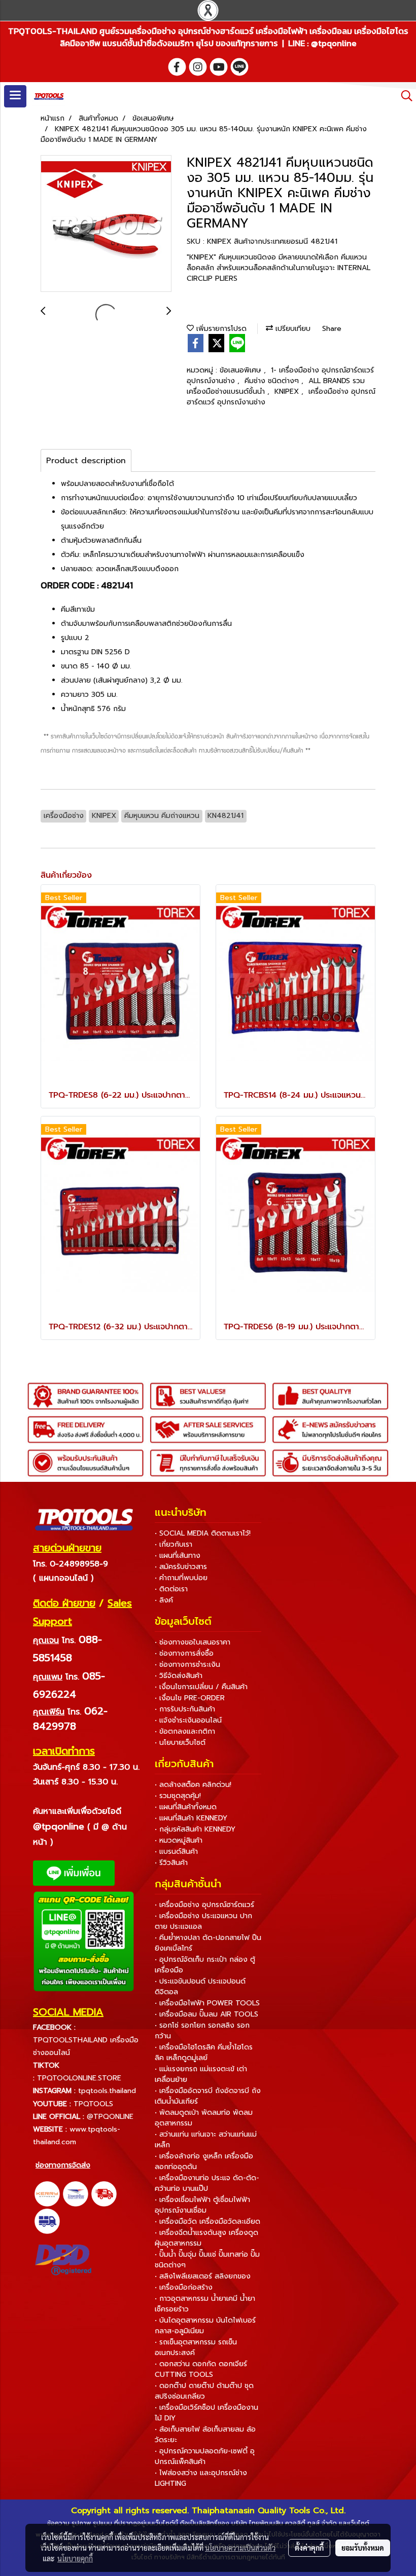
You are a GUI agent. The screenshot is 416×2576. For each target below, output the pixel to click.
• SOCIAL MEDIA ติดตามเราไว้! (203, 1533)
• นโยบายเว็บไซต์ (180, 1743)
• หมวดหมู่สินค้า (179, 1840)
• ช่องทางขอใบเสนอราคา (193, 1642)
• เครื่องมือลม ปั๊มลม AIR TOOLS (206, 2014)
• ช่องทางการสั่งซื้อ (184, 1653)
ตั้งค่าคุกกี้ (309, 2548)
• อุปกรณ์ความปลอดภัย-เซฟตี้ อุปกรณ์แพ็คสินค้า (205, 2456)
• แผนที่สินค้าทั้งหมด (186, 1807)
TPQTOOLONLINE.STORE (79, 2078)
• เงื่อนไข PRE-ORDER (190, 1698)
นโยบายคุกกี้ (75, 2558)
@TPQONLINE (110, 2117)
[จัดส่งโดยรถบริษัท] (104, 2193)
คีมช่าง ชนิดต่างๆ (273, 381)
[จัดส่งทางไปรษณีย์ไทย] (76, 2193)
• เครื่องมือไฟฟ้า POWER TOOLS (207, 2003)
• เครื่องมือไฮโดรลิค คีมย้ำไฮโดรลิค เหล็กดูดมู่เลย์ (204, 2052)
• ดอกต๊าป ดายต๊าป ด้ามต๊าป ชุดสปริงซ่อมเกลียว (204, 2391)
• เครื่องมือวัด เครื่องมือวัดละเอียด (207, 2222)
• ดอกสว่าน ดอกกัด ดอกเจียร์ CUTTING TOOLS (201, 2369)
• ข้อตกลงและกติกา (185, 1731)
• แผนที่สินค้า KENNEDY (191, 1818)
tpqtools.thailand (107, 2091)
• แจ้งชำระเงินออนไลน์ (188, 1720)
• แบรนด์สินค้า (176, 1852)
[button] (403, 96)
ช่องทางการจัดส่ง (63, 2165)
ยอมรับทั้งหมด (363, 2548)
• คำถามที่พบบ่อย (181, 1578)
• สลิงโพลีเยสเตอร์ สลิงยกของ (203, 2276)
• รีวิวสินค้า (171, 1863)
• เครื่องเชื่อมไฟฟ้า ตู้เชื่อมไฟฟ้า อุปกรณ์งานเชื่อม (202, 2205)
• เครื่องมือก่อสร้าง (184, 2287)
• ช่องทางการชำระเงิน (187, 1665)
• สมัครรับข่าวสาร (181, 1567)
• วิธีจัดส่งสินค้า (179, 1676)
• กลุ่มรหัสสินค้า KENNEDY (195, 1829)
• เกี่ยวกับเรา (174, 1544)
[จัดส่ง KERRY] (47, 2193)
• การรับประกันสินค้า (185, 1709)
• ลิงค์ (164, 1600)
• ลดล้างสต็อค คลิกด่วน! (193, 1785)
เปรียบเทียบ (292, 329)
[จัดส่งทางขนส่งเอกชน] (47, 2221)
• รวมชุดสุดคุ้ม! (178, 1796)
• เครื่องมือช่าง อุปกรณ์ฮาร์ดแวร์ (204, 1905)
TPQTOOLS (93, 2104)
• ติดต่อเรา (171, 1589)
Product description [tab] (86, 461)
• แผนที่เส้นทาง (178, 1556)
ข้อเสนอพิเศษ (242, 370)
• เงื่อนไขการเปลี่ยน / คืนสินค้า (201, 1687)
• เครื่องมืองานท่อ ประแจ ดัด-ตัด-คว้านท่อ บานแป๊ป (207, 2183)
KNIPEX (288, 391)
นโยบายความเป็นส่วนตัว (240, 2548)
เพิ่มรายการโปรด (220, 329)
